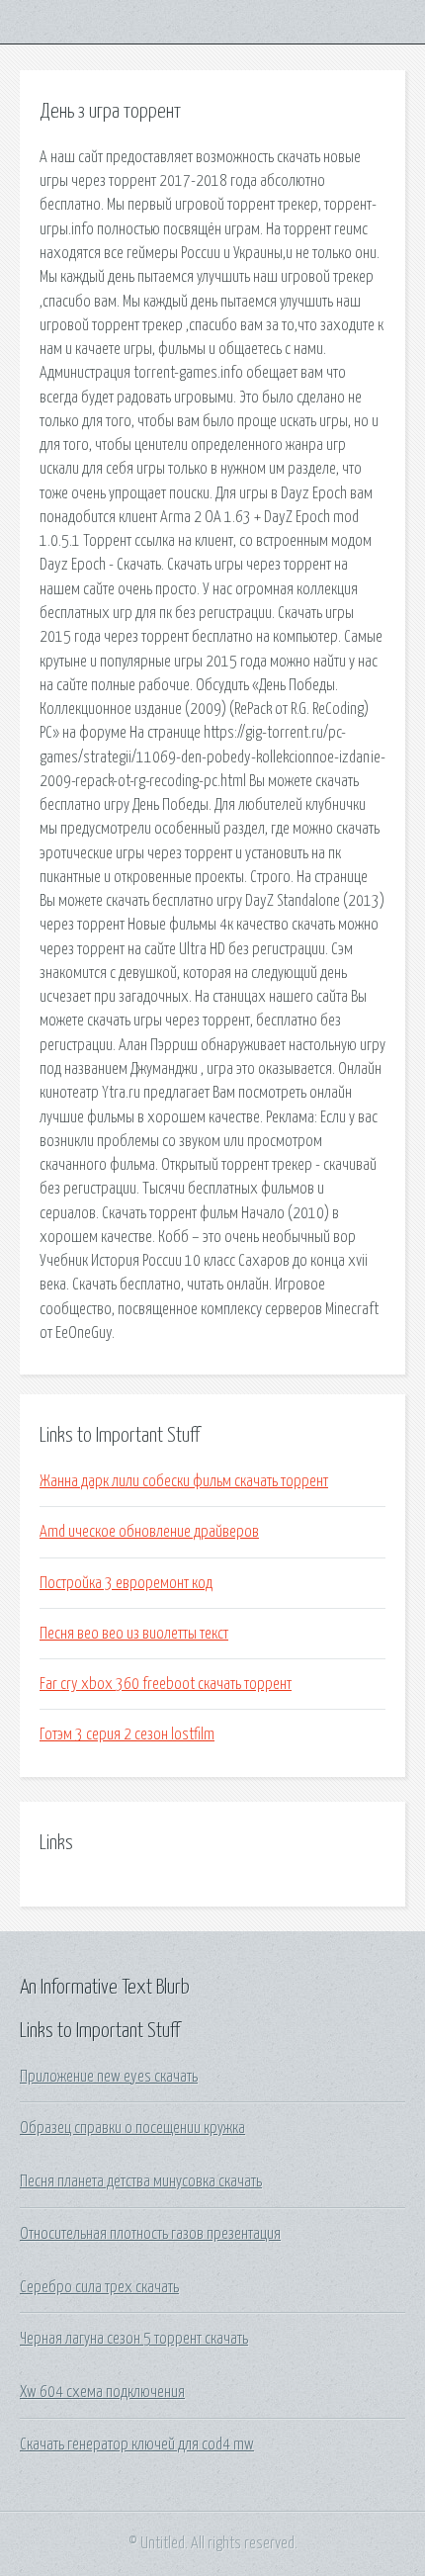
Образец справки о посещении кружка (132, 2128)
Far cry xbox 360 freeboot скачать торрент (166, 1684)
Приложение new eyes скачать (109, 2077)
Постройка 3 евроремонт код (126, 1583)
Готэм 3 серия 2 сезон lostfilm (127, 1734)
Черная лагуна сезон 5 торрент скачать (134, 2339)
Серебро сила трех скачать (99, 2287)
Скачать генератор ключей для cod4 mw (137, 2444)
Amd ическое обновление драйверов (149, 1532)
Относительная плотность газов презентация (150, 2234)
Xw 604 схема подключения (102, 2392)
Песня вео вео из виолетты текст (134, 1634)
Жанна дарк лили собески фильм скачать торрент (184, 1481)
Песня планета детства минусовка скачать (141, 2181)
